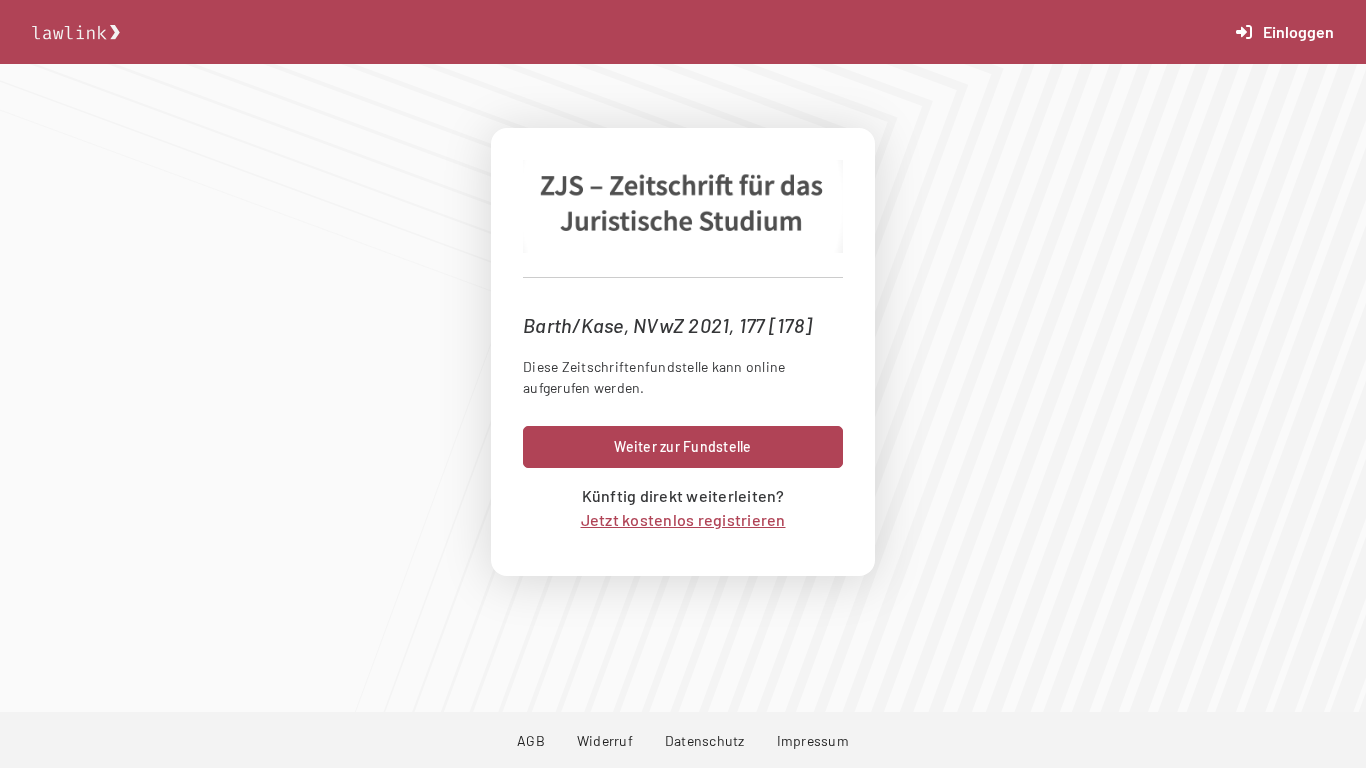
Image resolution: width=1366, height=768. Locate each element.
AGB (531, 740)
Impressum (813, 740)
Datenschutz (705, 740)
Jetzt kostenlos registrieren (683, 519)
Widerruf (605, 740)
